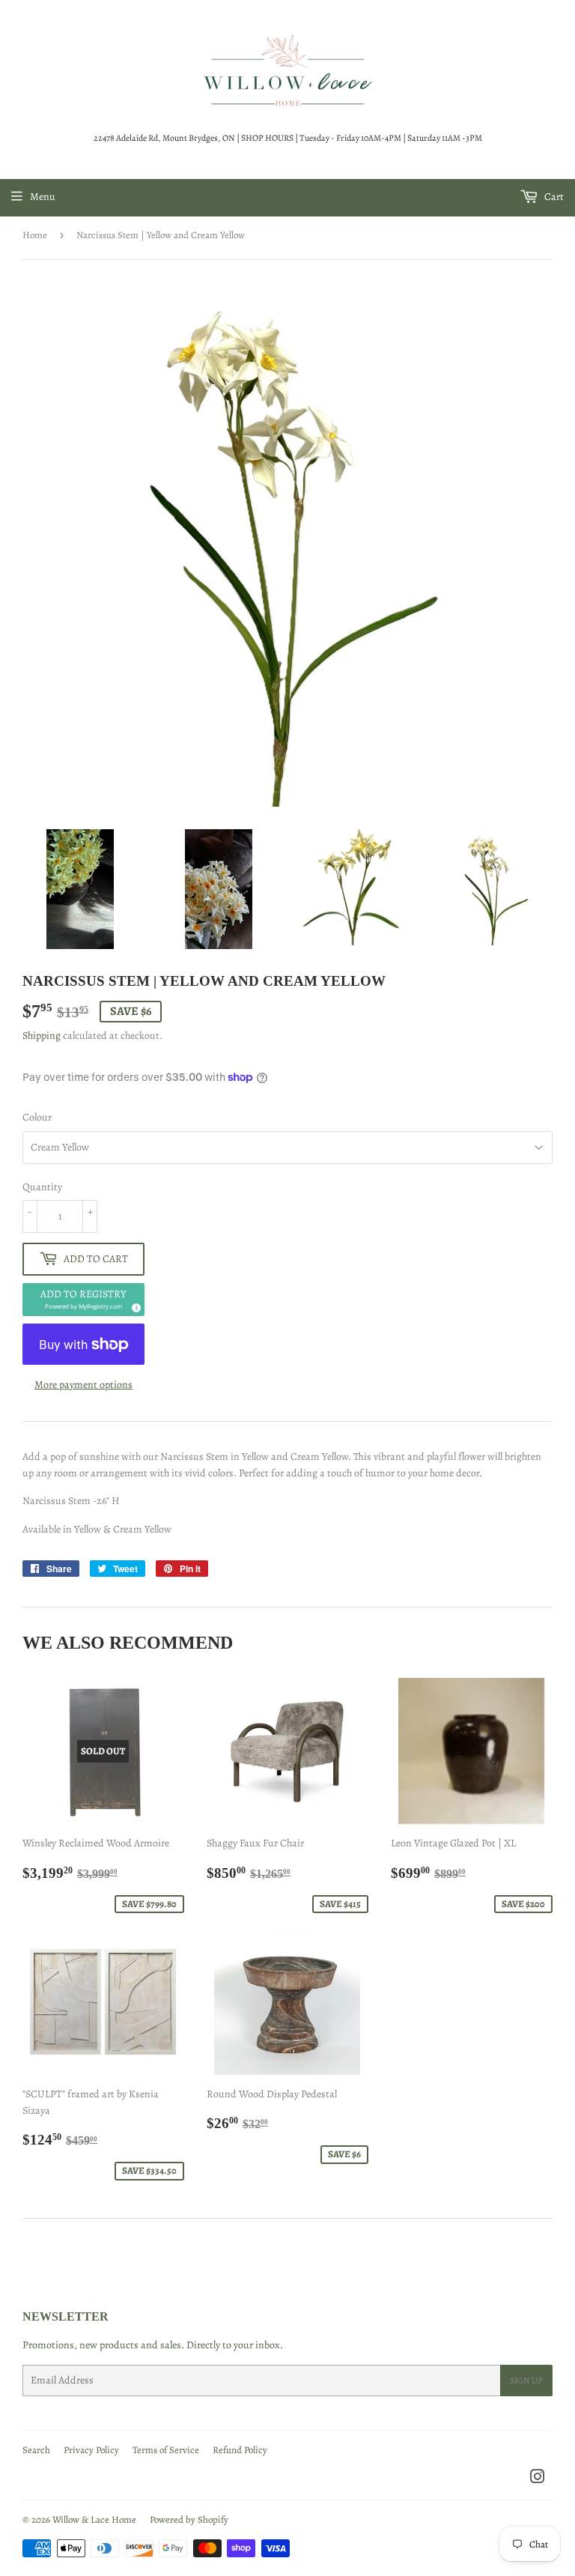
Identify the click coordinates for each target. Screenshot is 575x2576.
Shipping (42, 1036)
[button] (83, 1300)
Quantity (42, 1187)
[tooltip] (134, 1306)
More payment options (83, 1385)
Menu (43, 197)
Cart (553, 197)
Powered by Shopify (189, 2519)
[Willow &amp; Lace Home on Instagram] (538, 2479)
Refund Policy (240, 2450)
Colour (37, 1117)
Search (36, 2450)
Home (35, 235)
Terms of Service (166, 2450)
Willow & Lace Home (94, 2519)
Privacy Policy (91, 2450)
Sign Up (526, 2380)
